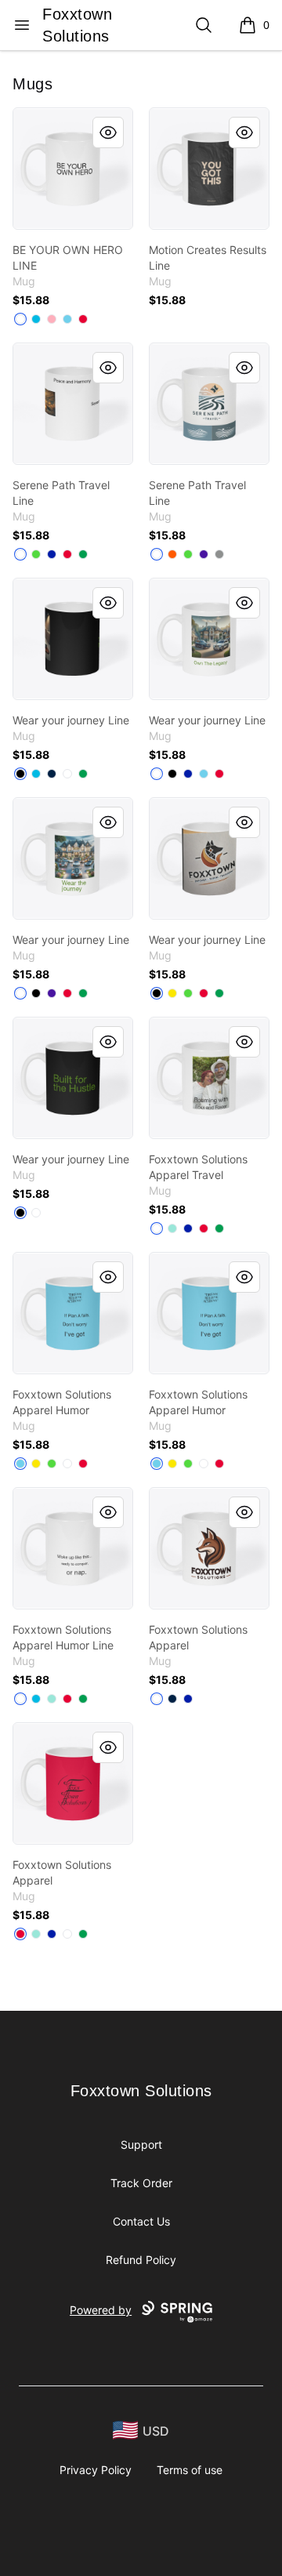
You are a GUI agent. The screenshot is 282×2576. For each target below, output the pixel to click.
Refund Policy (141, 2260)
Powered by (101, 2310)
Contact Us (141, 2221)
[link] (73, 169)
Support (141, 2144)
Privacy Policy (96, 2470)
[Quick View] (108, 132)
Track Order (141, 2183)
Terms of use (190, 2470)
